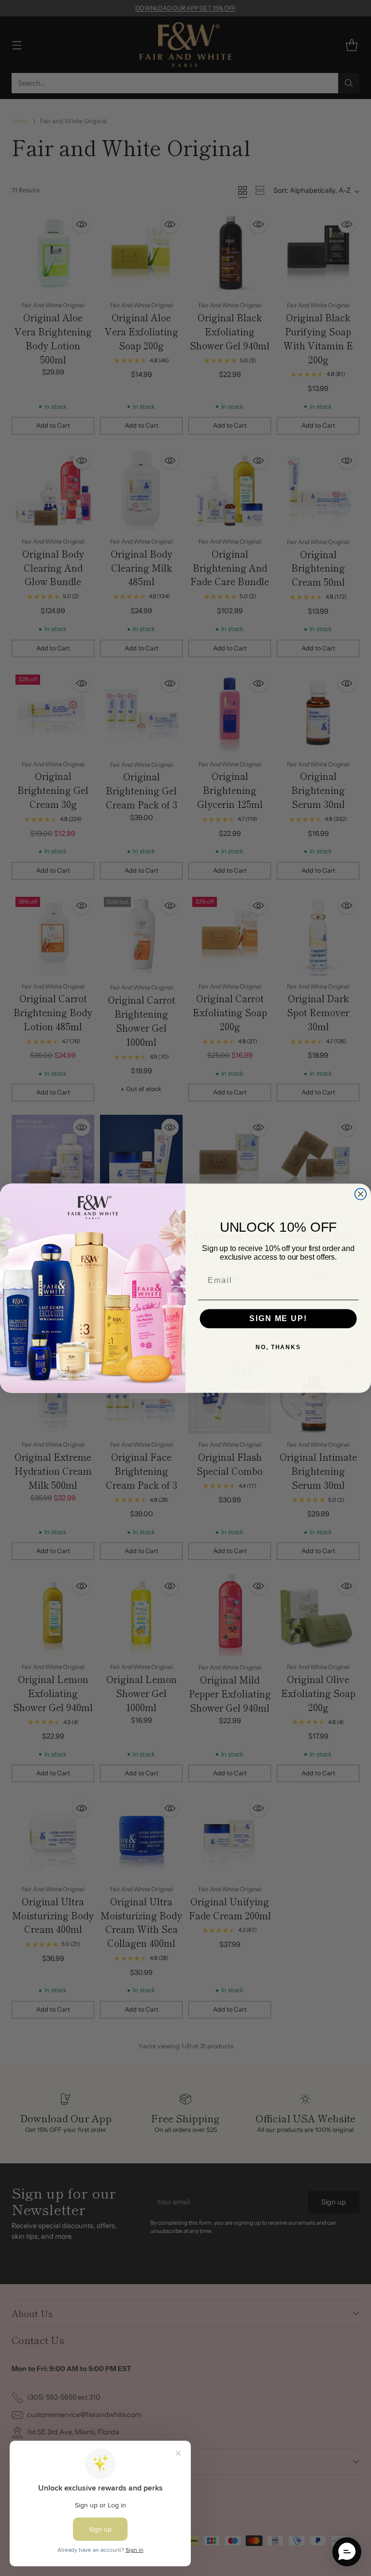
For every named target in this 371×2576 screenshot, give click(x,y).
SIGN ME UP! (278, 1318)
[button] (347, 2552)
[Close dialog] (361, 1194)
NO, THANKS (278, 1347)
